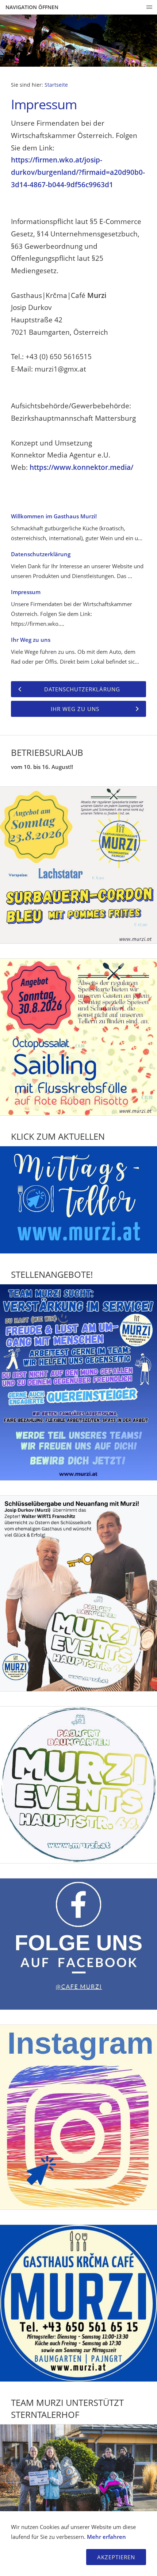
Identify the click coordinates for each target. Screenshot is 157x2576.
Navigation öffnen (32, 7)
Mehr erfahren (106, 2537)
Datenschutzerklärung (41, 554)
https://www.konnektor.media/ (81, 467)
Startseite (56, 85)
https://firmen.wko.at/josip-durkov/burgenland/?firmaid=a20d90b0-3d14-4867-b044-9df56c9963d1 (78, 172)
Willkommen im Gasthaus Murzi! (54, 516)
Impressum (26, 592)
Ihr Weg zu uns (31, 640)
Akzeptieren (116, 2557)
